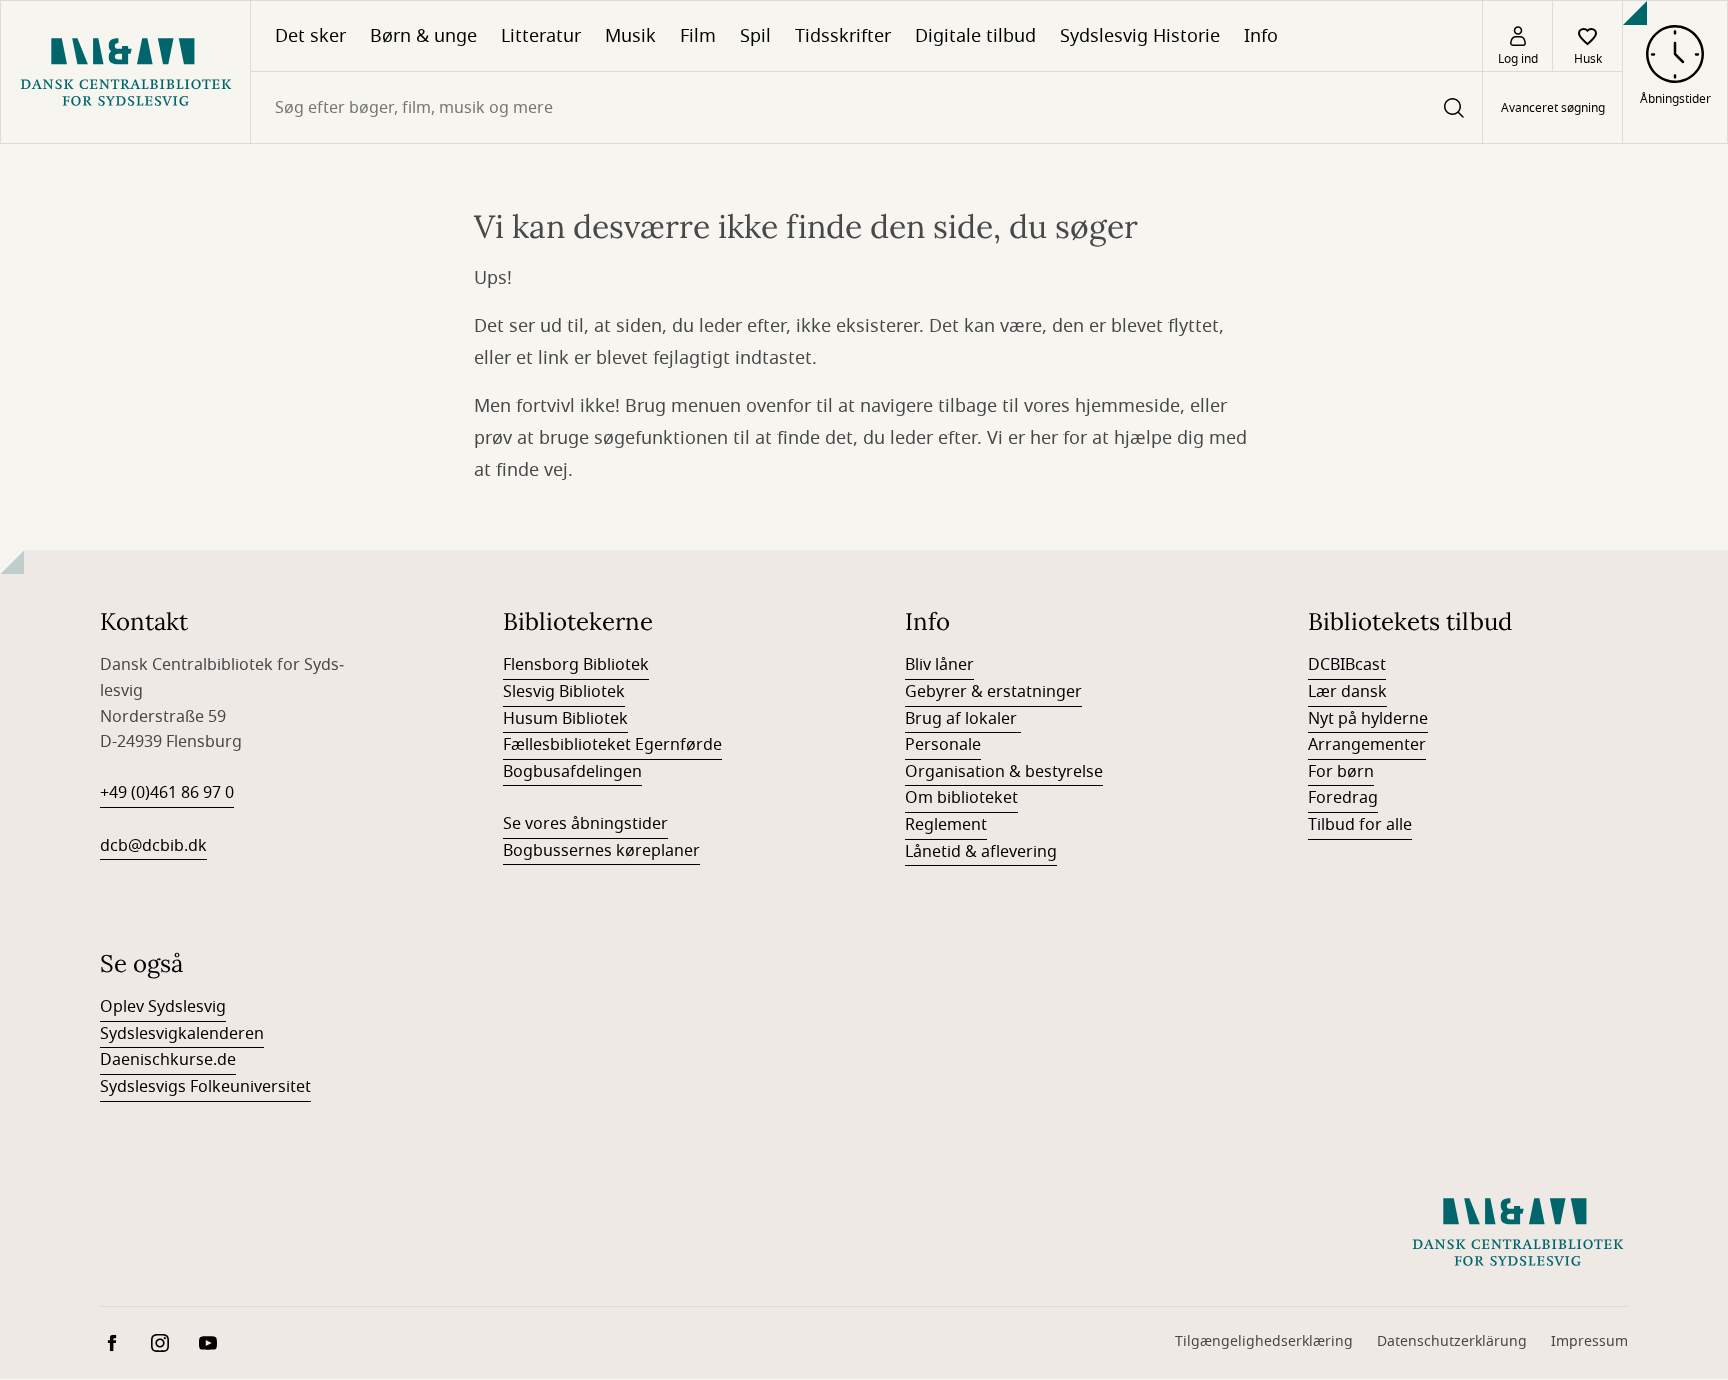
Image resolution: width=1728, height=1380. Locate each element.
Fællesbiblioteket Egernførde (612, 745)
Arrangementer (1367, 745)
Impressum (1589, 1341)
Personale (943, 745)
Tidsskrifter (843, 36)
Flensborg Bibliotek (576, 665)
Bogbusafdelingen (572, 772)
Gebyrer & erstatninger (993, 692)
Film (698, 36)
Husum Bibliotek (565, 719)
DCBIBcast (1347, 665)
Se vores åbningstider (585, 824)
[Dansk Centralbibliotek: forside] (125, 72)
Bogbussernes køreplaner (601, 851)
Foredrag (1343, 798)
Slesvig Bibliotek (564, 692)
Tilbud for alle (1360, 825)
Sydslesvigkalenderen (182, 1034)
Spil (755, 36)
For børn (1341, 772)
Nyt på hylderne (1368, 719)
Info (1261, 36)
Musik (630, 36)
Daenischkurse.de (168, 1060)
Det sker (310, 36)
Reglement (946, 825)
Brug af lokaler (963, 719)
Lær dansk (1347, 692)
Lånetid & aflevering (981, 852)
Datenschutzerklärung (1452, 1341)
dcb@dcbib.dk (153, 846)
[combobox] (866, 107)
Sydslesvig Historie (1140, 36)
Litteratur (541, 36)
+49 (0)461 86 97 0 (167, 793)
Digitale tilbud (975, 36)
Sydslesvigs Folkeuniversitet (205, 1087)
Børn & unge (423, 36)
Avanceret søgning (1553, 108)
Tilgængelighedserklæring (1264, 1341)
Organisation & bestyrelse (1004, 772)
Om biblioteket (961, 798)
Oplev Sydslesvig (163, 1007)
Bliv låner (939, 665)
